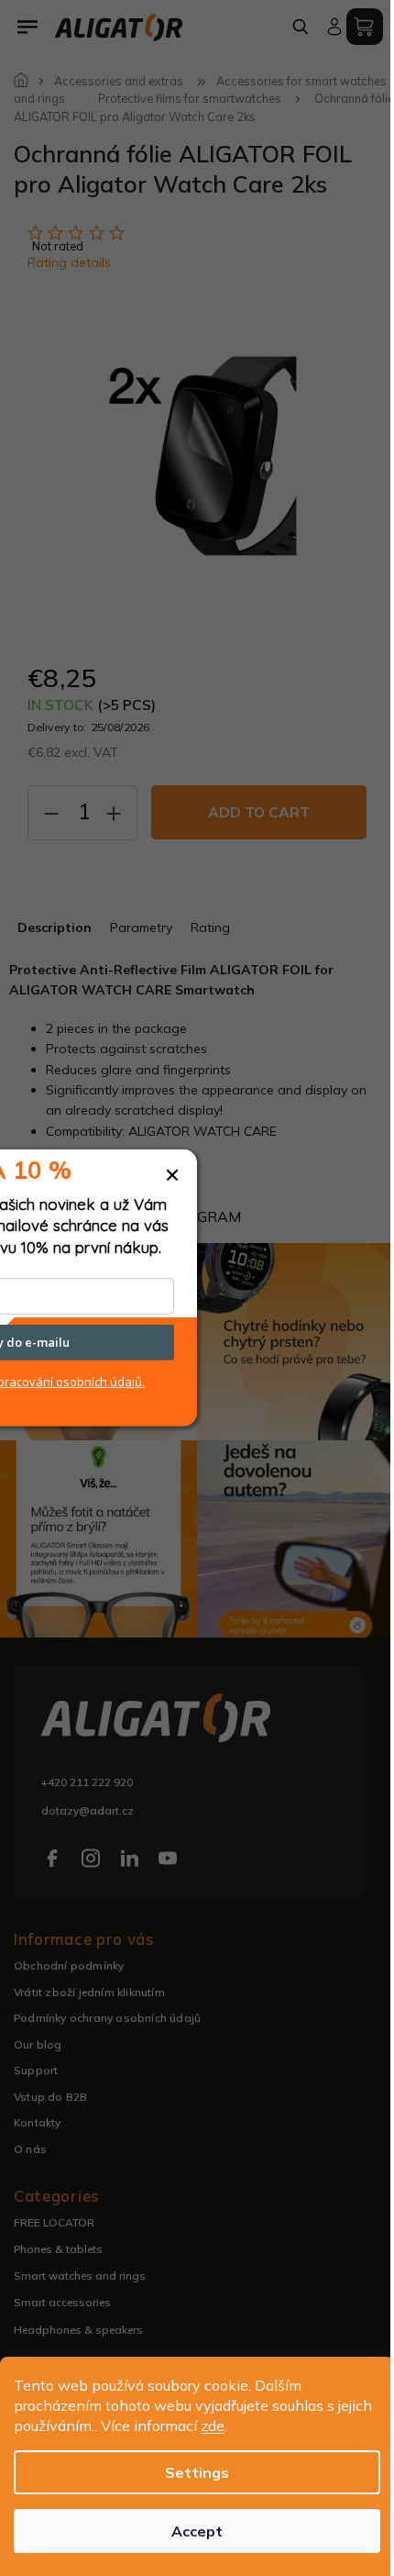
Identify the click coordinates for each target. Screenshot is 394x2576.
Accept (197, 2531)
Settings (197, 2472)
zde (213, 2426)
